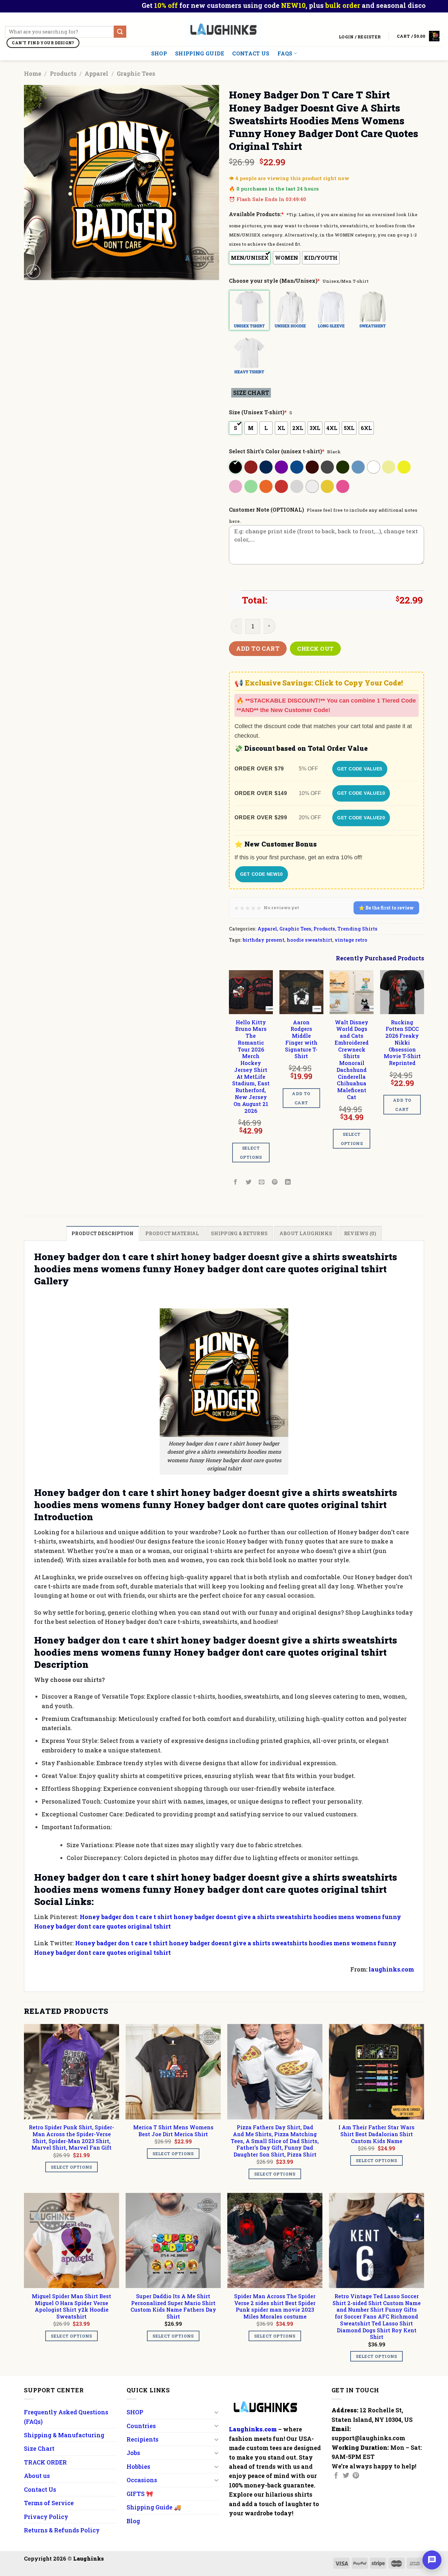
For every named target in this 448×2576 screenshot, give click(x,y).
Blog (133, 2521)
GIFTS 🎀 (140, 2494)
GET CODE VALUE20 (361, 818)
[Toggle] (216, 2412)
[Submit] (120, 32)
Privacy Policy (46, 2517)
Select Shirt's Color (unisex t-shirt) (277, 451)
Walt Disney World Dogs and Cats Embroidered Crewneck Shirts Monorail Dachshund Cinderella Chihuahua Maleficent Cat (352, 1060)
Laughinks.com (253, 2429)
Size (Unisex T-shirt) (258, 412)
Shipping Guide (200, 53)
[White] (374, 467)
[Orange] (266, 486)
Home (33, 73)
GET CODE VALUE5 (360, 769)
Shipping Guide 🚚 (154, 2507)
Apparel (96, 73)
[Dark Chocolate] (313, 467)
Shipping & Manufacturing (64, 2435)
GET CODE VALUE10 (361, 793)
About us (37, 2476)
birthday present (264, 940)
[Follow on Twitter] (346, 2476)
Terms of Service (49, 2503)
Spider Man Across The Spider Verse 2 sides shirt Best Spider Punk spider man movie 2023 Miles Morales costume (275, 2306)
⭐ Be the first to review (386, 908)
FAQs (285, 53)
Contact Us (251, 53)
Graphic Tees (136, 73)
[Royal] (297, 467)
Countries (141, 2426)
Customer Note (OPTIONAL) (266, 510)
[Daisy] (405, 467)
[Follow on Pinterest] (356, 2476)
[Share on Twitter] (249, 1182)
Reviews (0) (360, 1233)
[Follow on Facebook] (336, 2476)
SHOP (159, 53)
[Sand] (389, 467)
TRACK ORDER (45, 2462)
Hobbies (138, 2466)
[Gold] (328, 486)
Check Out (316, 649)
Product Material (172, 1233)
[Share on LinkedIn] (288, 1182)
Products (63, 73)
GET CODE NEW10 (262, 874)
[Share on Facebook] (236, 1182)
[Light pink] (236, 486)
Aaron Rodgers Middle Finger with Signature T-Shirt (301, 1039)
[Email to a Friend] (262, 1182)
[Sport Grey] (297, 486)
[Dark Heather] (328, 467)
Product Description (102, 1233)
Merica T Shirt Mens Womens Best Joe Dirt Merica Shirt (173, 2131)
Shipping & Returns (239, 1233)
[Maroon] (251, 467)
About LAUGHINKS (306, 1233)
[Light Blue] (359, 467)
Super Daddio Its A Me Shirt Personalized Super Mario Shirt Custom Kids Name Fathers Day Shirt (173, 2306)
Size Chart (39, 2448)
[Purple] (282, 467)
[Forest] (343, 467)
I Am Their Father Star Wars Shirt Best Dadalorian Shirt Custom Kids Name (377, 2134)
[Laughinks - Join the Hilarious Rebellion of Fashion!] (224, 29)
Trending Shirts (357, 929)
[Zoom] (33, 271)
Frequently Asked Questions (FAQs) (66, 2417)
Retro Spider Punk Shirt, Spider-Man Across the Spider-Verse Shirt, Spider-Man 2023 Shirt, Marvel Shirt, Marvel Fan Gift (71, 2137)
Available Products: (256, 214)
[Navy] (266, 467)
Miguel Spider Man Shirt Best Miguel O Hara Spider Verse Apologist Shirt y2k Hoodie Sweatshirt (71, 2306)
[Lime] (251, 486)
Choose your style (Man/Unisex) (274, 281)
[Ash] (313, 486)
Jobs (133, 2453)
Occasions (142, 2480)
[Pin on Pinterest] (275, 1182)
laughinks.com (391, 1969)
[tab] (102, 1233)
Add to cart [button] (301, 1098)
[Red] (282, 486)
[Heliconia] (343, 486)
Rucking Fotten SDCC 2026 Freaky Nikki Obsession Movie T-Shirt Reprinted (402, 1043)
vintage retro (351, 940)
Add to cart (258, 648)
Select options (251, 1153)
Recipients (143, 2439)
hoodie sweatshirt (309, 940)
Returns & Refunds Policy (62, 2530)
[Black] (236, 467)
